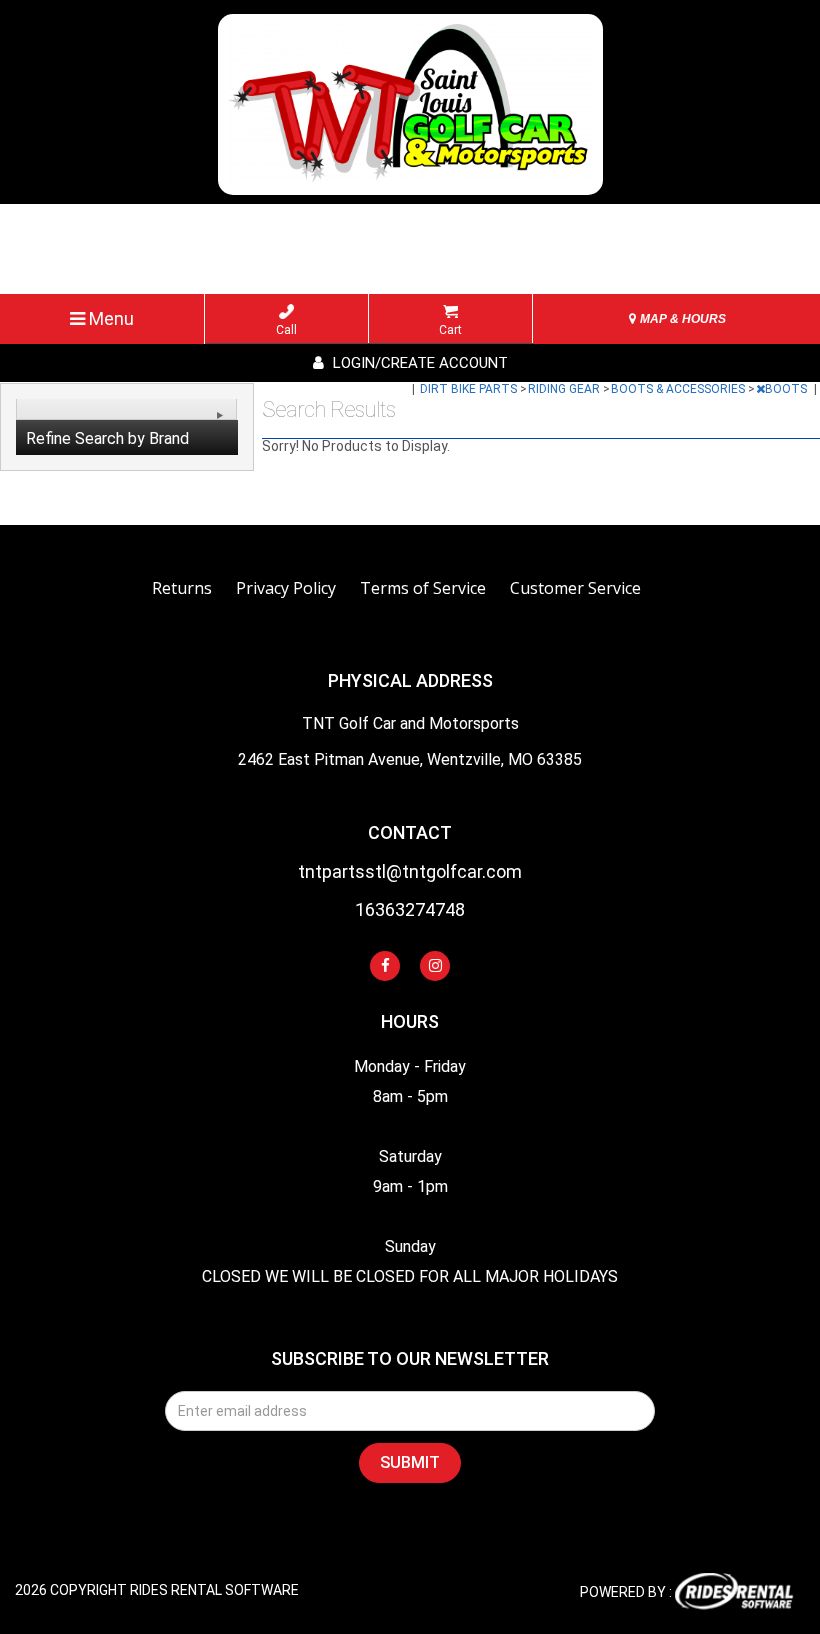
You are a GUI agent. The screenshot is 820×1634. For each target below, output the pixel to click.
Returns (182, 588)
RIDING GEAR (565, 389)
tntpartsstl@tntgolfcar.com (410, 872)
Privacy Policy (286, 588)
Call (286, 330)
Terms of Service (423, 588)
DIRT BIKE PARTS (470, 389)
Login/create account (418, 363)
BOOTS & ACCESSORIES (679, 389)
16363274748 (410, 910)
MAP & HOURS (681, 319)
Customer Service (575, 588)
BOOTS (787, 389)
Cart (450, 330)
